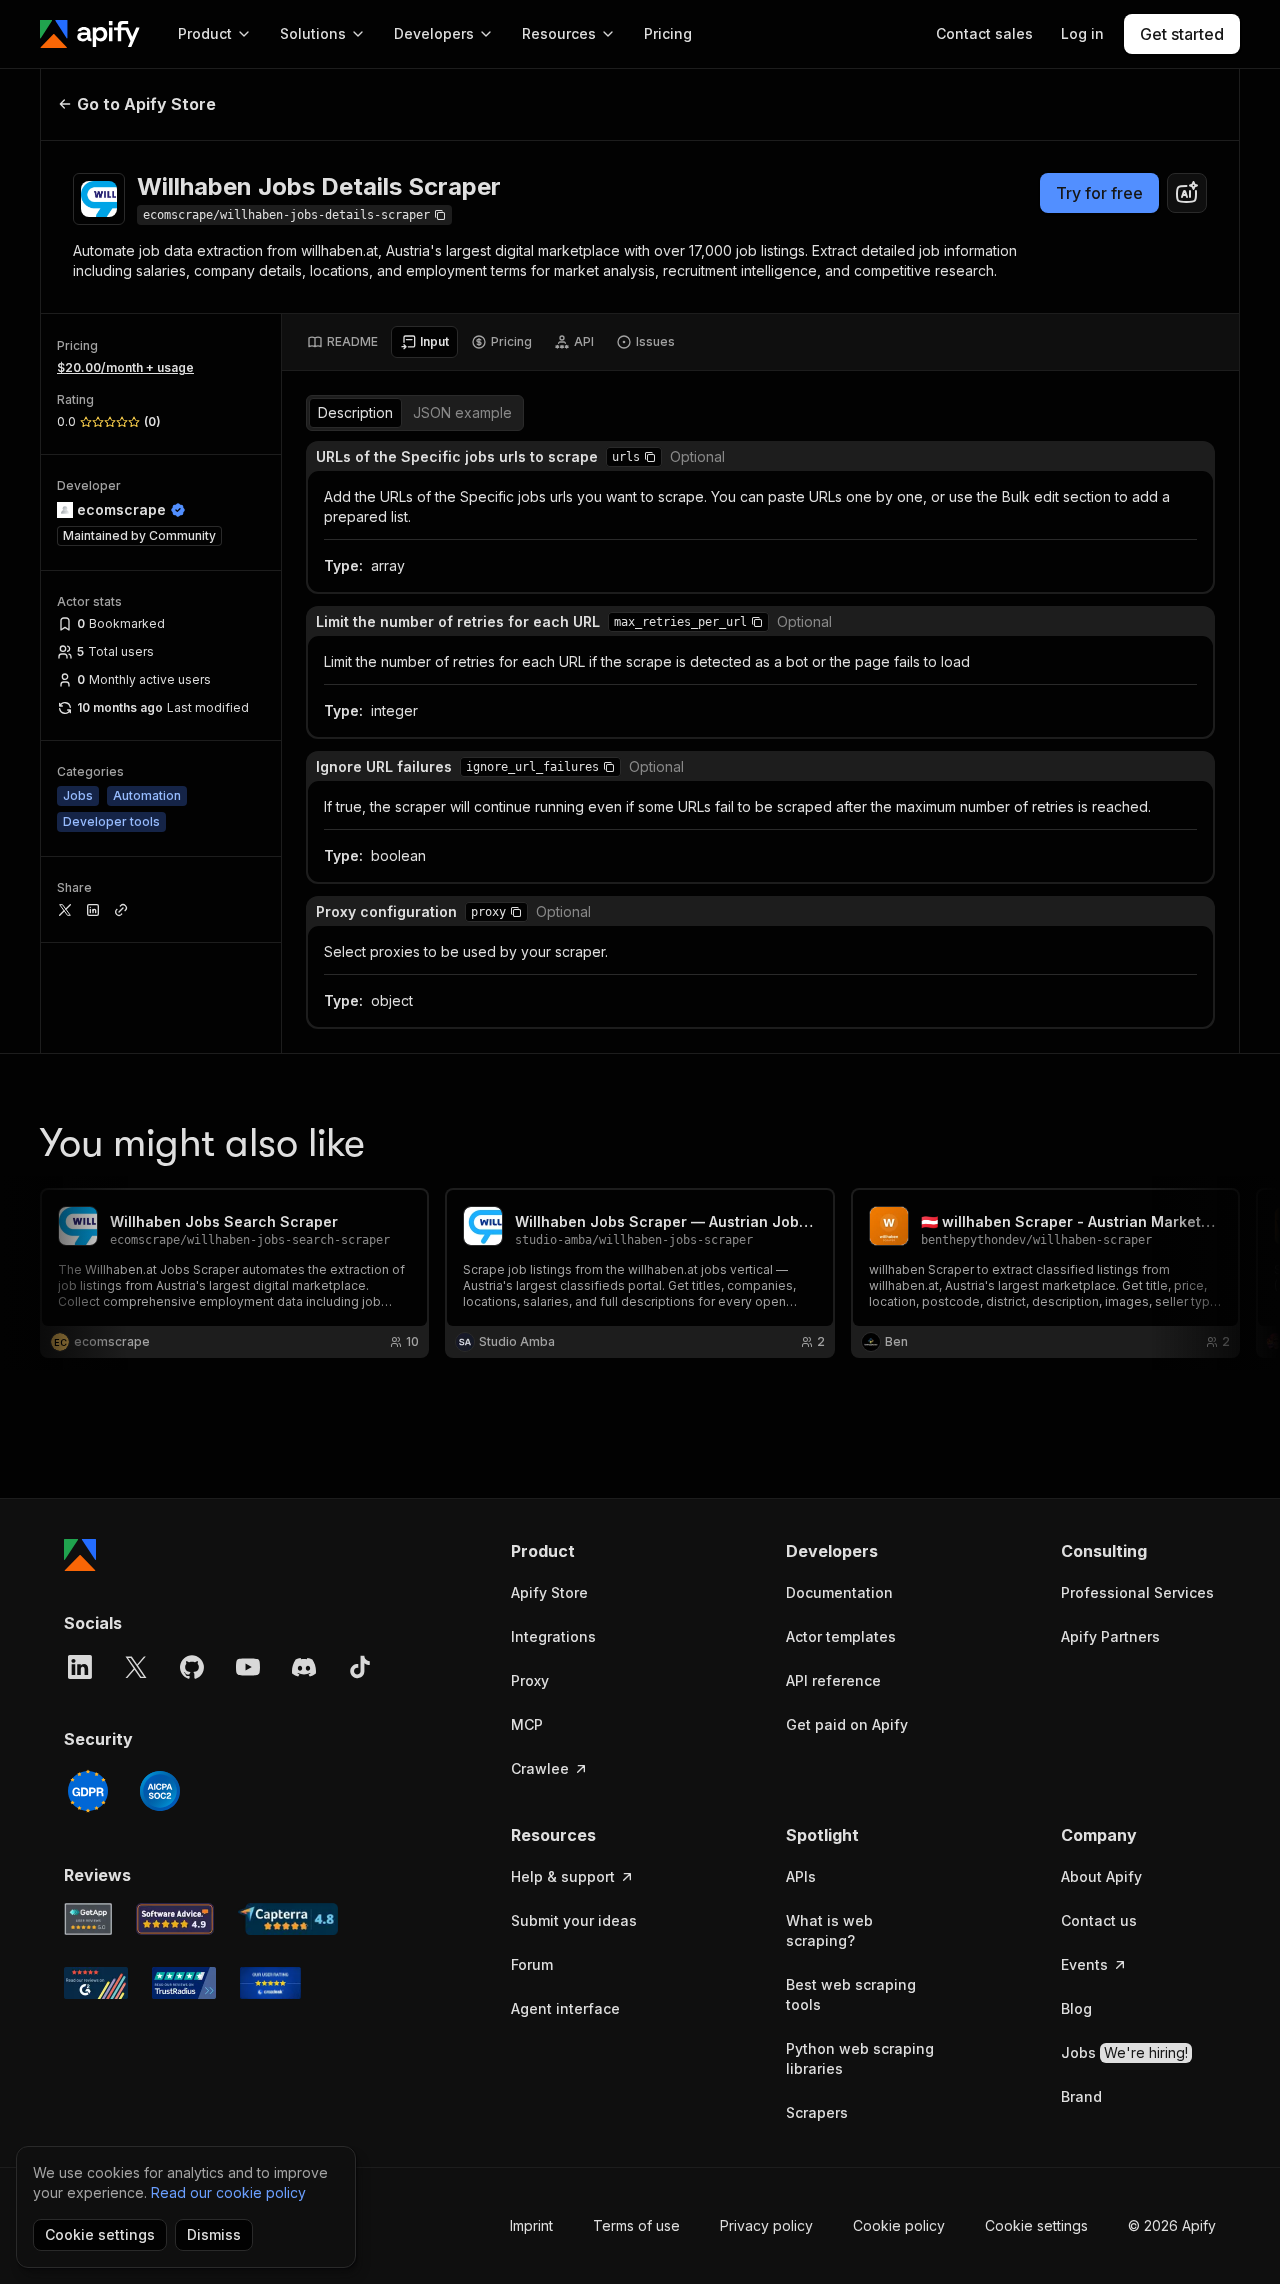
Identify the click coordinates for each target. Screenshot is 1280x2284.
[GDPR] (88, 1791)
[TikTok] (360, 1667)
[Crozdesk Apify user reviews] (270, 1983)
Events (1084, 1964)
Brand (1081, 2096)
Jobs (1124, 2052)
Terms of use (636, 2225)
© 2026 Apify (1172, 2225)
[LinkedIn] (80, 1667)
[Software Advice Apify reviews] (175, 1919)
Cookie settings (1036, 2225)
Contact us (1099, 1920)
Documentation (839, 1592)
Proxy (530, 1680)
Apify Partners (1110, 1636)
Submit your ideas (574, 1920)
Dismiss (214, 2234)
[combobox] (1187, 193)
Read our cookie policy (228, 2192)
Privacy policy (766, 2225)
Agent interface (565, 2008)
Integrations (553, 1636)
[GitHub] (192, 1667)
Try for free (1099, 193)
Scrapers (817, 2112)
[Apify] (90, 34)
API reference (833, 1680)
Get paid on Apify (847, 1724)
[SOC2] (160, 1791)
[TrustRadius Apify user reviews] (184, 1983)
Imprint (531, 2225)
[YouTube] (248, 1667)
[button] (650, 457)
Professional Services (1137, 1592)
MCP (527, 1724)
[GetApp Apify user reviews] (88, 1919)
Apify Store (549, 1592)
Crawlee (540, 1768)
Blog (1076, 2008)
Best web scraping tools (851, 1994)
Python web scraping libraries (860, 2058)
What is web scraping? (829, 1930)
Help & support (563, 1876)
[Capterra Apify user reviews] (288, 1919)
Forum (532, 1964)
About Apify (1101, 1876)
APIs (801, 1876)
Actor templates (841, 1636)
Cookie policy (899, 2225)
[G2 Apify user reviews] (96, 1983)
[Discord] (304, 1667)
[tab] (342, 342)
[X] (136, 1667)
